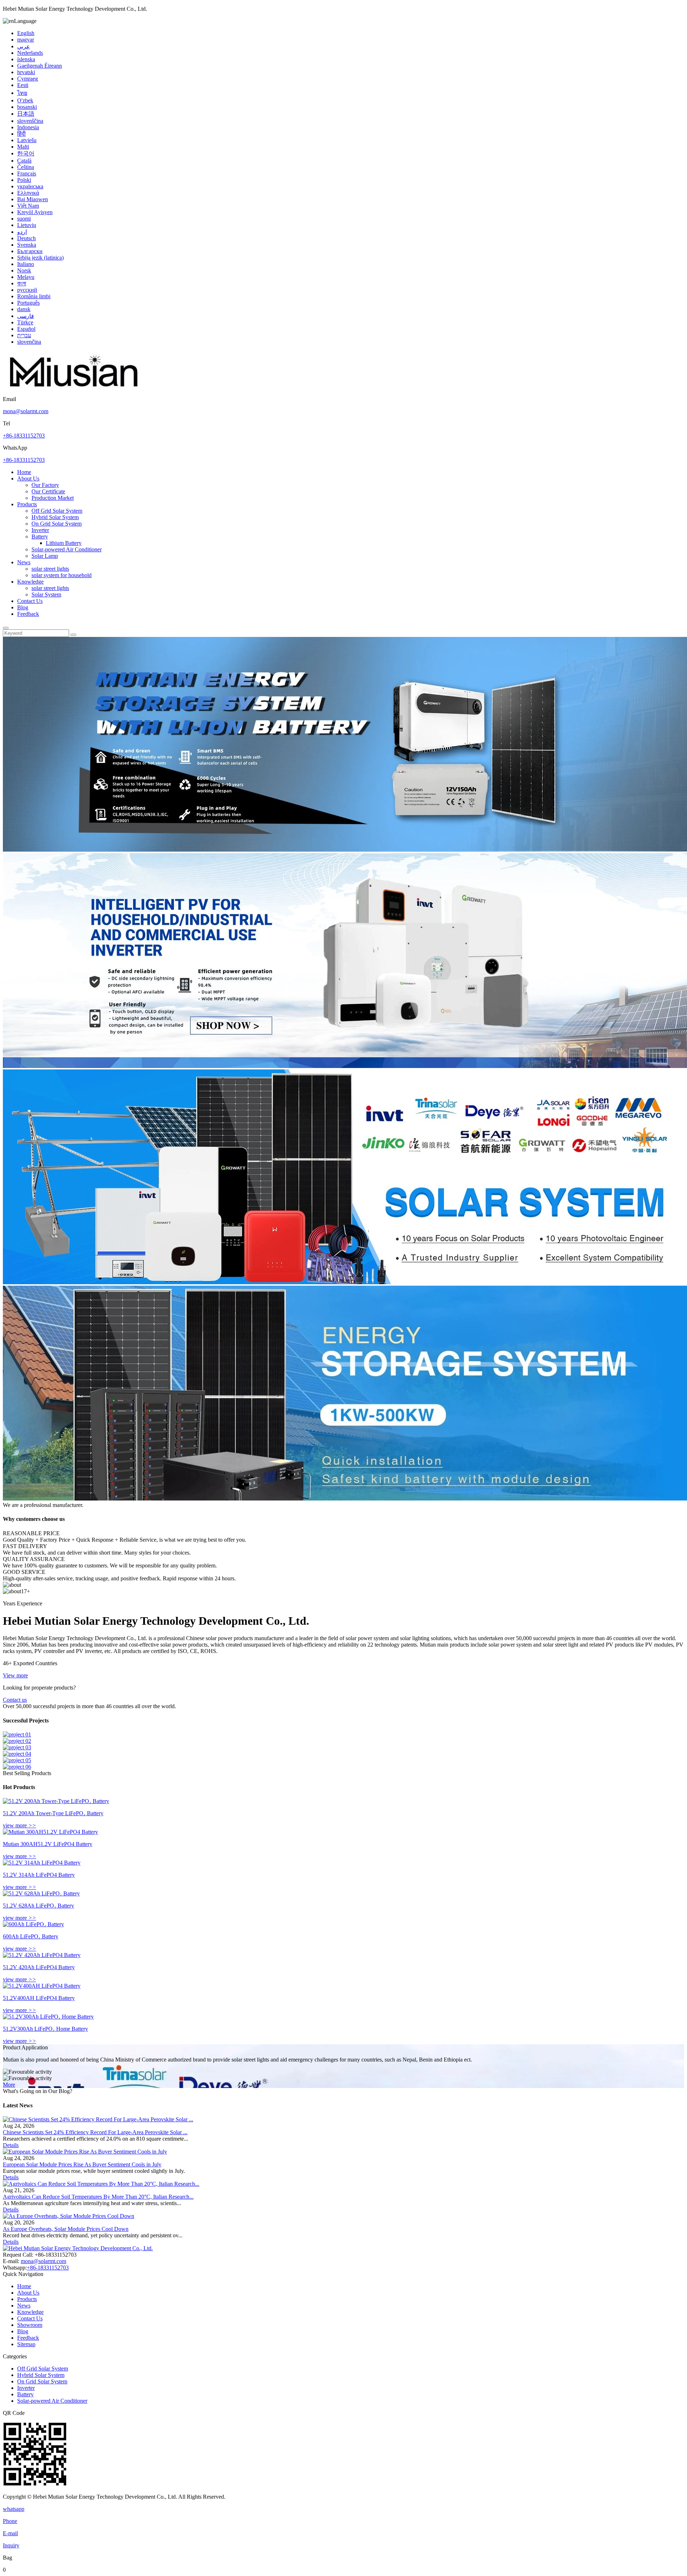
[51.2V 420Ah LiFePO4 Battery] (42, 1955)
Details (11, 2145)
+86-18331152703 (24, 436)
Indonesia (28, 127)
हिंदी (21, 134)
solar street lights (50, 569)
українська (30, 186)
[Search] (6, 628)
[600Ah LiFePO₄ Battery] (33, 1924)
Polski (24, 180)
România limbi (34, 296)
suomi (24, 219)
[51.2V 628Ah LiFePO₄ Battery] (41, 1893)
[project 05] (17, 1760)
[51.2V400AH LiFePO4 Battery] (42, 1986)
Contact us (15, 1700)
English (26, 33)
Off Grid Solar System (57, 511)
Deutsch (26, 238)
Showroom (30, 2325)
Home (24, 472)
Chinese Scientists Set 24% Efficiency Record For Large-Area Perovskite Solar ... (95, 2132)
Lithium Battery (64, 543)
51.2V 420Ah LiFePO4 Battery (39, 1967)
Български (30, 251)
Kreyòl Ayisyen (35, 212)
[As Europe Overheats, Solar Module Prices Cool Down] (69, 2216)
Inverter (40, 530)
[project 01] (17, 1734)
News (24, 562)
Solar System (46, 595)
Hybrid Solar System (55, 517)
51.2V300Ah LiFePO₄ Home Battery (45, 2029)
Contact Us (30, 601)
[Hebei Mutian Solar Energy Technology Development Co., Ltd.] (74, 393)
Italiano (26, 264)
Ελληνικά (28, 193)
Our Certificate (48, 491)
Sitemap (26, 2344)
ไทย (22, 93)
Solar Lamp (45, 556)
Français (27, 173)
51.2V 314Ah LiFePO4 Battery (39, 1875)
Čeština (26, 167)
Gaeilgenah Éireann (40, 66)
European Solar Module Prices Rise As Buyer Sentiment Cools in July (82, 2164)
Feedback (28, 614)
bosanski (27, 107)
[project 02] (17, 1741)
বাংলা (22, 283)
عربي (24, 46)
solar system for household (62, 575)
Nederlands (30, 53)
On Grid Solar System (57, 524)
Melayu (26, 277)
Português (28, 303)
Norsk (24, 270)
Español (26, 329)
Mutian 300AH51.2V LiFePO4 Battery (48, 1844)
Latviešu (27, 140)
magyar (26, 40)
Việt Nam (28, 206)
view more (20, 1825)
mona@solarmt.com (26, 411)
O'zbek (25, 100)
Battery (40, 537)
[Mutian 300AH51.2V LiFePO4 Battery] (50, 1832)
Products (27, 504)
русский (27, 290)
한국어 (26, 153)
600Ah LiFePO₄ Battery (31, 1936)
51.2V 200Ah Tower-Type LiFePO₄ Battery (53, 1813)
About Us (28, 479)
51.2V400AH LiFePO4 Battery (39, 1998)
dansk (24, 309)
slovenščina (30, 121)
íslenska (26, 59)
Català (24, 161)
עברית (24, 335)
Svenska (27, 245)
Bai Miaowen (33, 199)
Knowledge (30, 582)
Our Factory (45, 485)
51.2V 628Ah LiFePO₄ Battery (38, 1906)
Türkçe (25, 322)
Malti (23, 147)
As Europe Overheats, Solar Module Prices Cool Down (66, 2229)
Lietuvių (27, 225)
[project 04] (17, 1754)
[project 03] (17, 1747)
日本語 (26, 114)
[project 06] (17, 1767)
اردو (22, 232)
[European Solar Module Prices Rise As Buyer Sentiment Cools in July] (85, 2152)
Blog (23, 607)
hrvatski (26, 72)
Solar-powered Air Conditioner (67, 549)
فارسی (26, 316)
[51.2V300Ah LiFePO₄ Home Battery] (48, 2017)
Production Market (53, 498)
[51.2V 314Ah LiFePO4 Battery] (42, 1863)
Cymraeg (28, 79)
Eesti (23, 85)
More (9, 2085)
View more (15, 1675)
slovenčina (29, 342)
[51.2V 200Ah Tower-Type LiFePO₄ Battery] (56, 1801)
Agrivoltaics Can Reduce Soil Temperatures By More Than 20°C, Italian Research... (98, 2197)
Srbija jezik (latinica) (40, 258)
